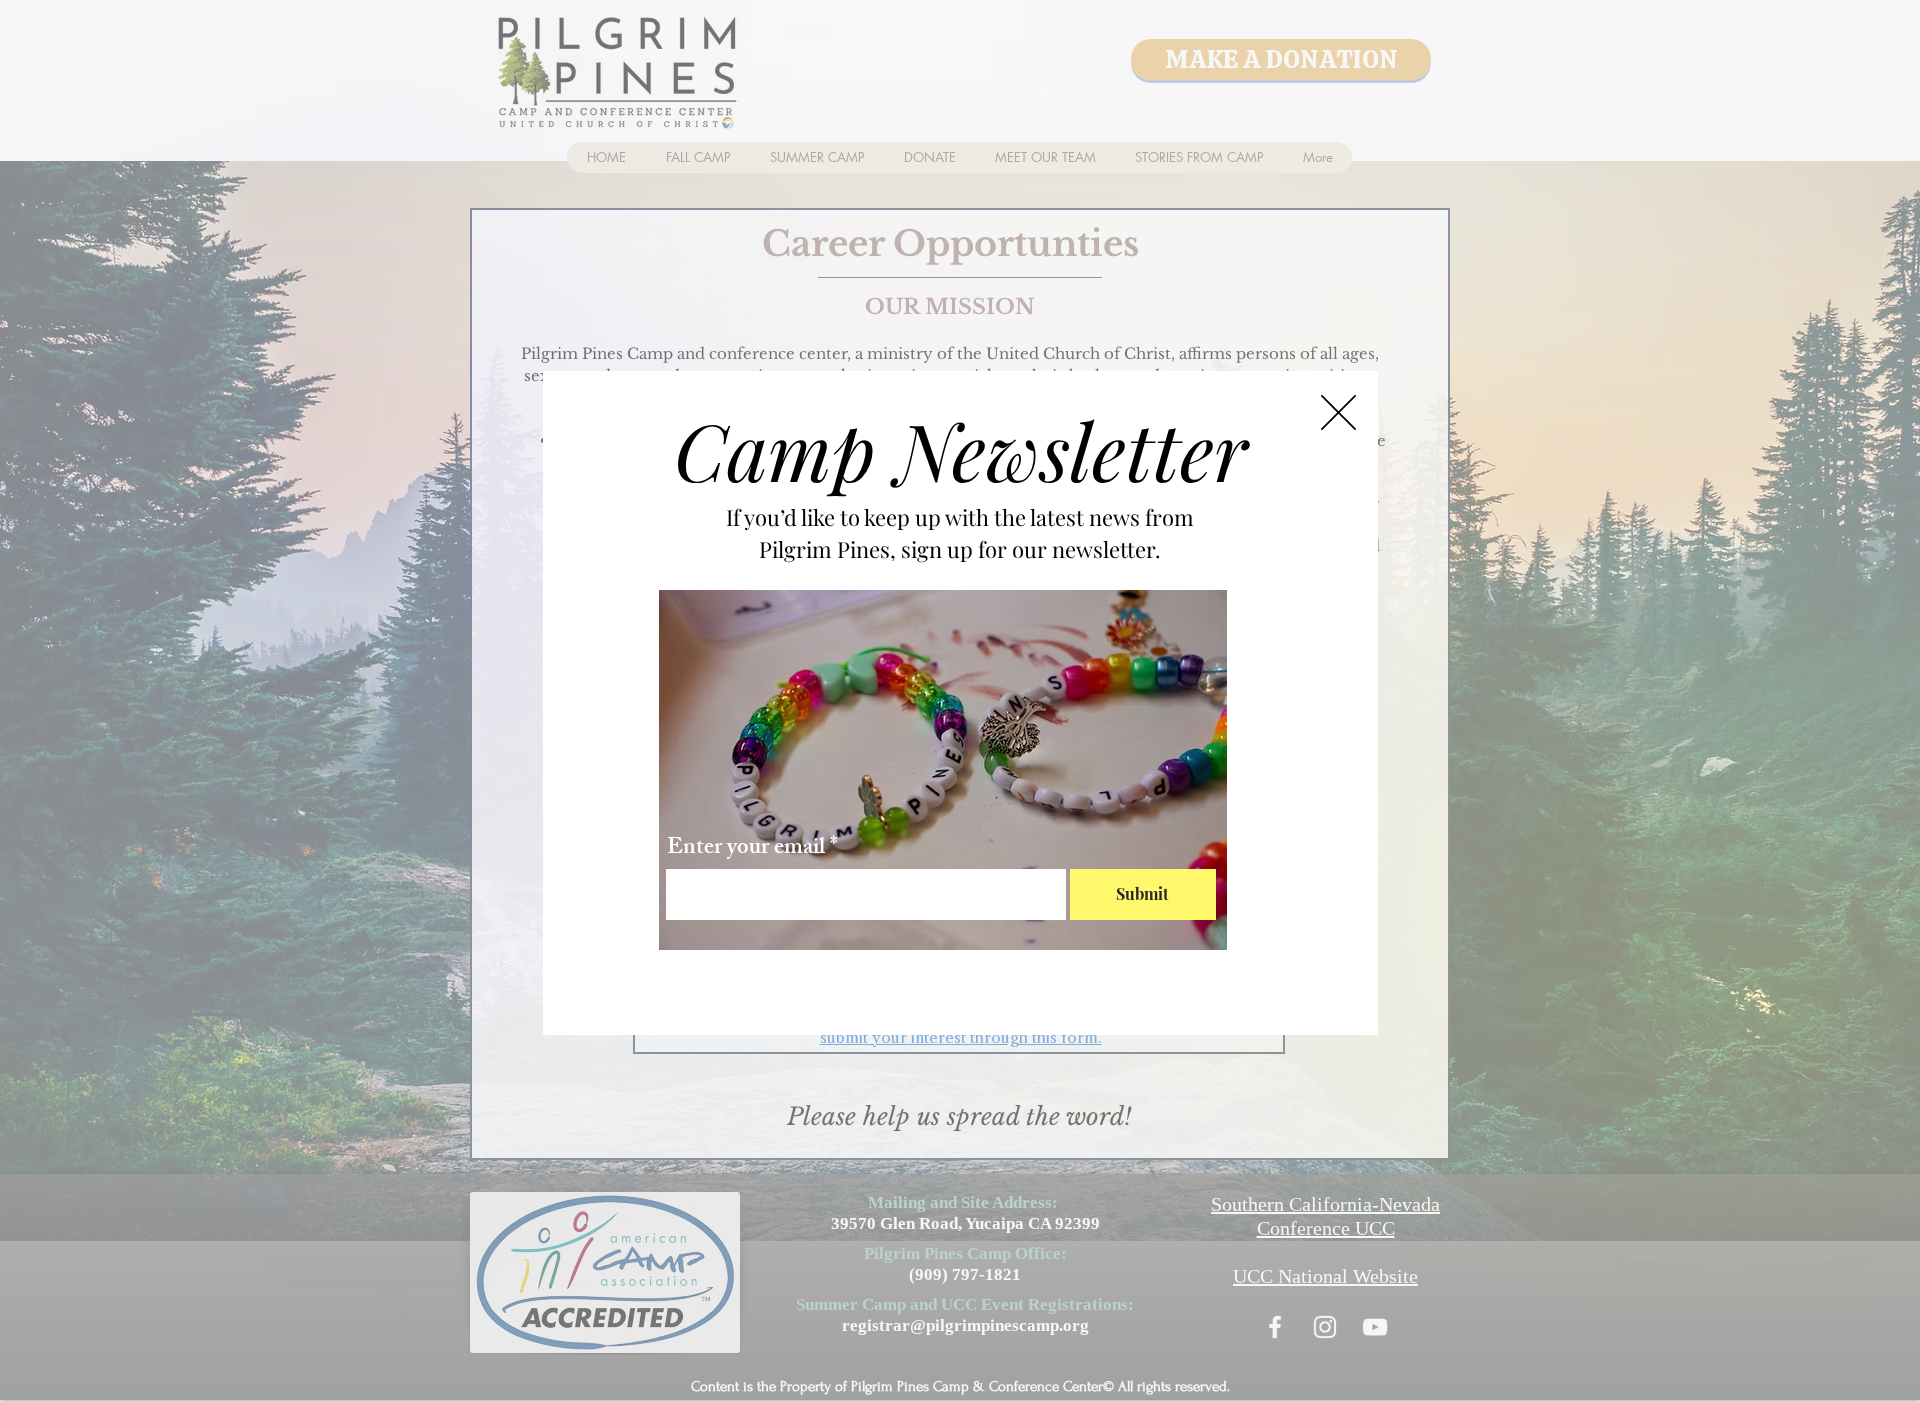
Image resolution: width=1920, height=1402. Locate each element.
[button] (1338, 412)
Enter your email (746, 849)
